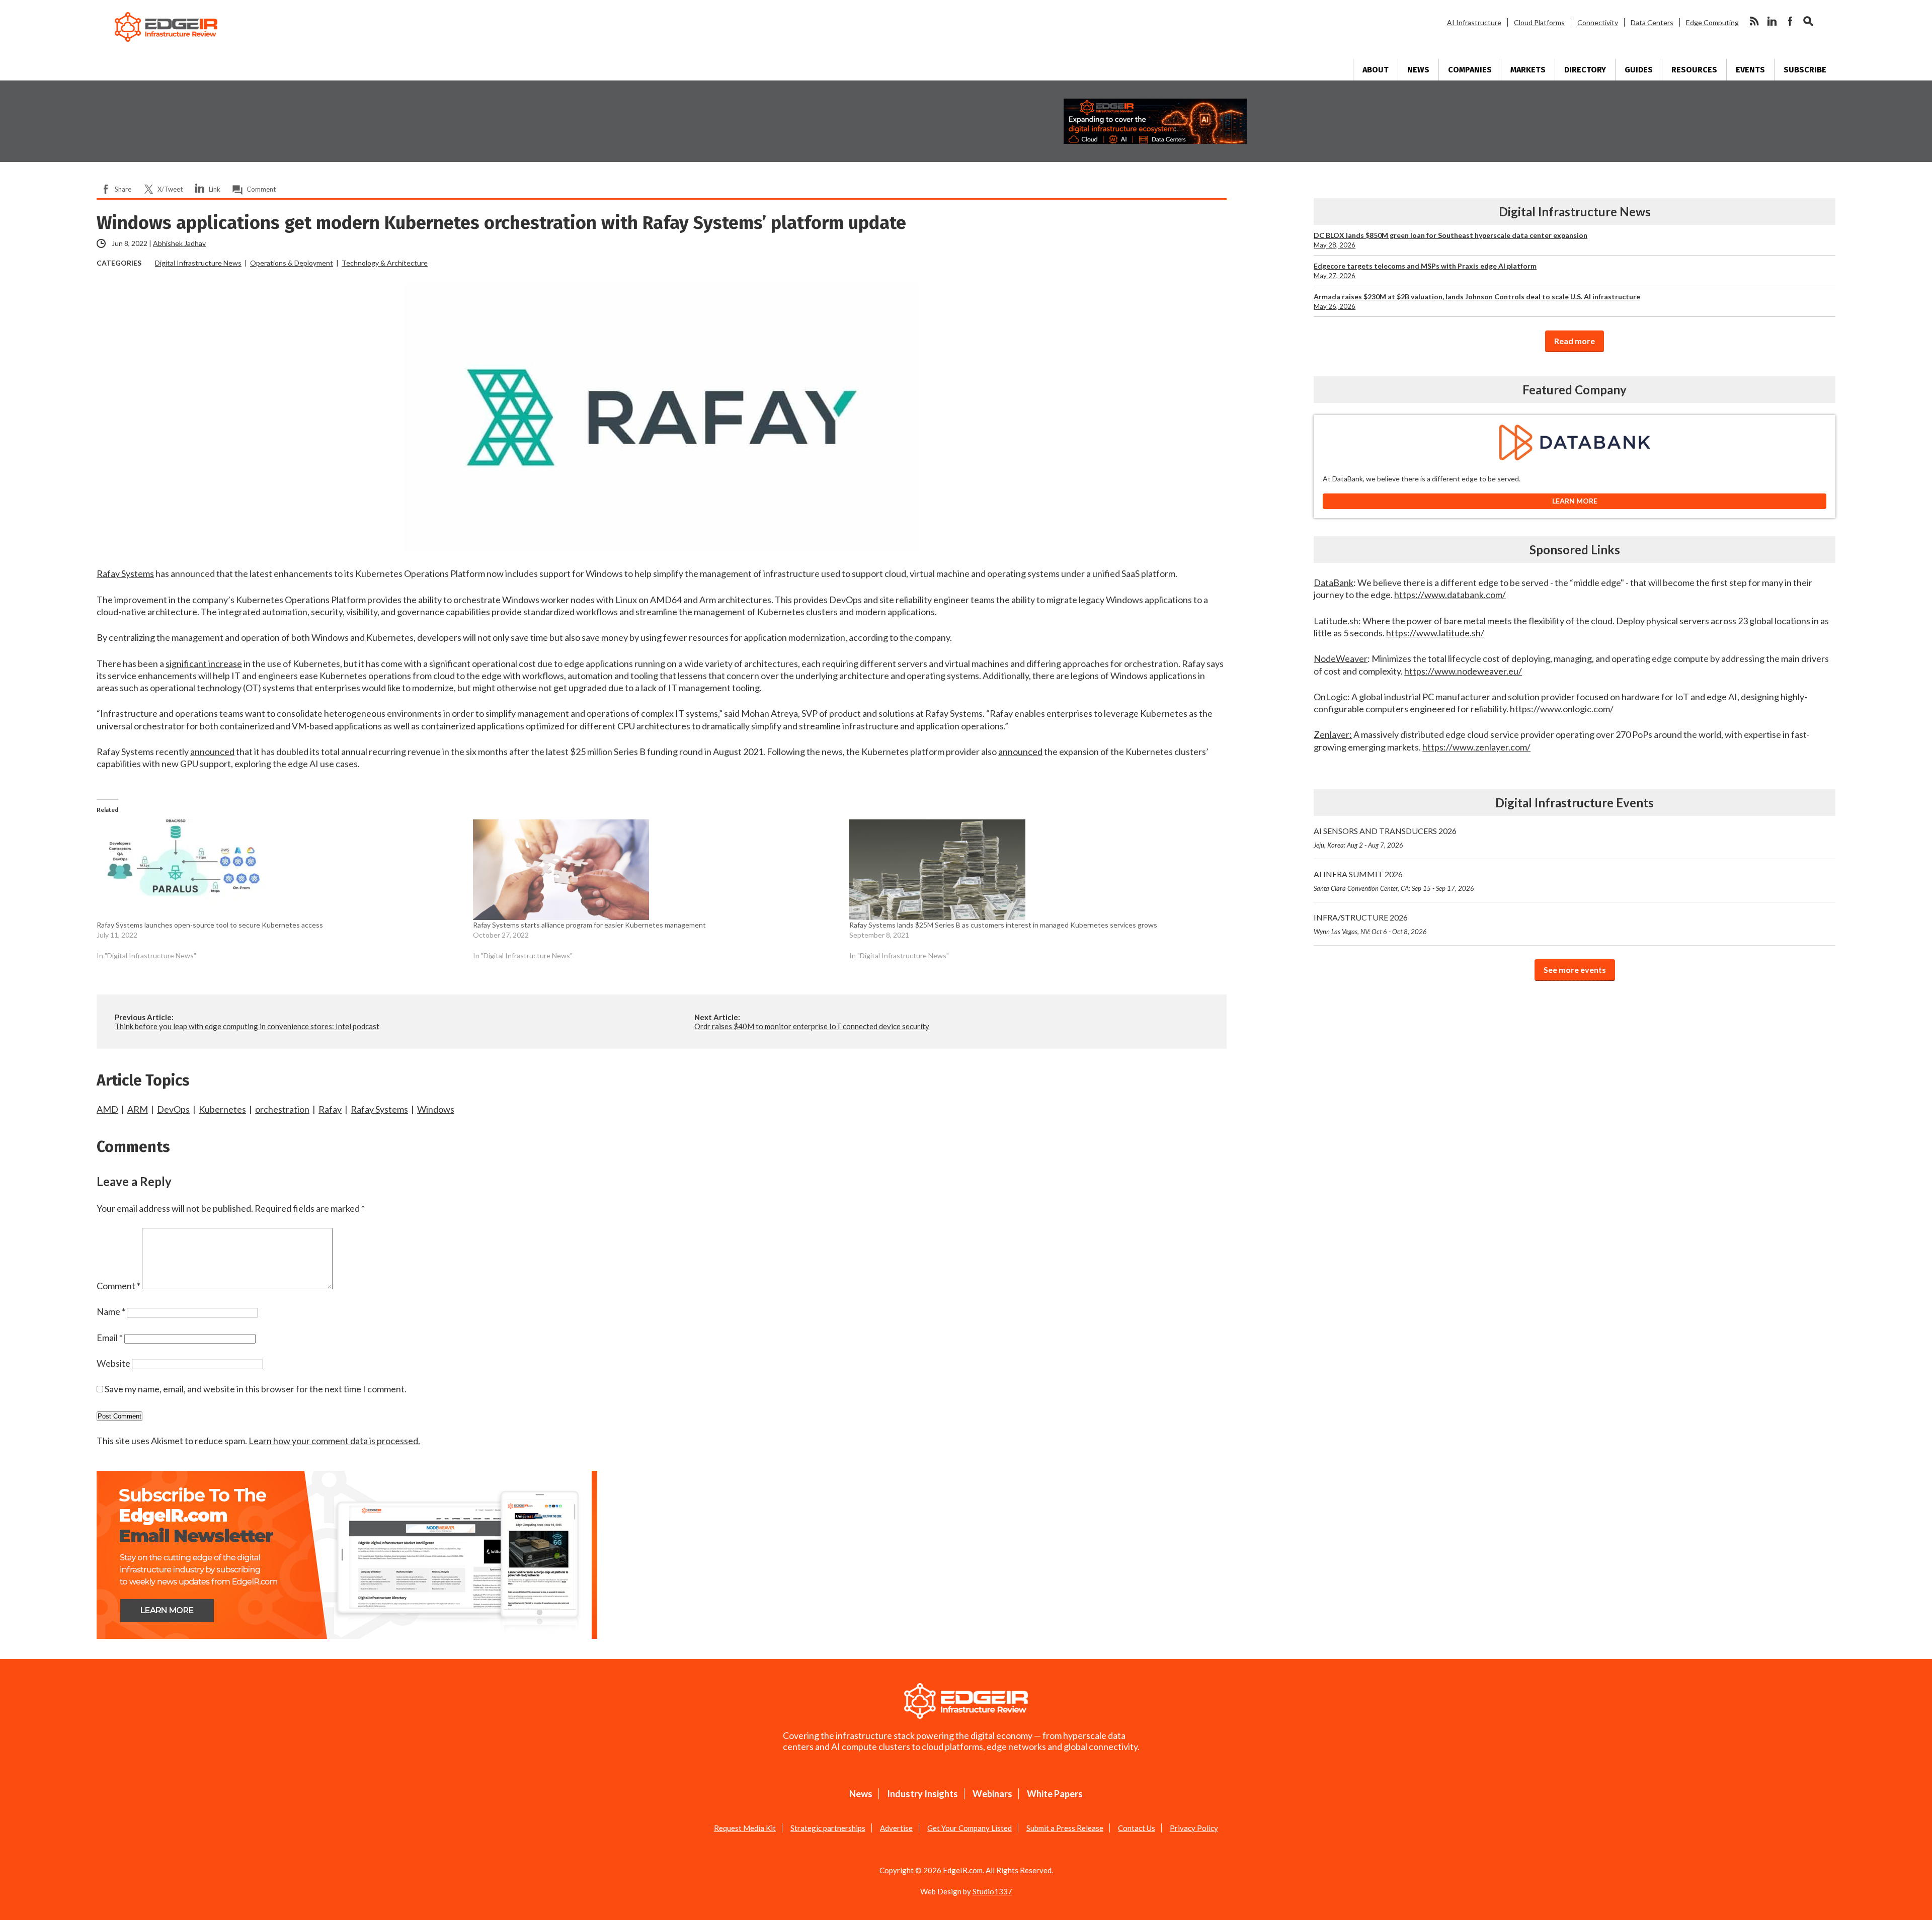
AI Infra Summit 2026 (1394, 881)
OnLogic (1331, 697)
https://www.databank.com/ (1450, 595)
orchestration (282, 1109)
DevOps (173, 1109)
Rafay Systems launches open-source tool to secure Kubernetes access (210, 925)
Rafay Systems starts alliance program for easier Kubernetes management (589, 925)
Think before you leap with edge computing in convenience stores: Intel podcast (247, 1026)
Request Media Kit (745, 1828)
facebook (1790, 21)
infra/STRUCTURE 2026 (1370, 924)
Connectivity (1598, 22)
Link (215, 189)
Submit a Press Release (1065, 1828)
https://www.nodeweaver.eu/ (1463, 671)
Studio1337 (992, 1891)
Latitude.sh (1336, 621)
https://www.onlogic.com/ (1562, 709)
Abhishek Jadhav (179, 243)
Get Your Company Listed (970, 1828)
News (1418, 70)
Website (113, 1363)
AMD (107, 1109)
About (1376, 70)
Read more (1575, 341)
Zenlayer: (1333, 734)
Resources (1694, 70)
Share (123, 189)
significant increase (204, 663)
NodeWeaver (1341, 658)
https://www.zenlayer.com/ (1476, 747)
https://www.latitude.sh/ (1435, 633)
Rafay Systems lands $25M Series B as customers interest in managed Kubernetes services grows (1003, 925)
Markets (1528, 70)
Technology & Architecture (385, 263)
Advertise (896, 1828)
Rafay (330, 1109)
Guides (1639, 70)
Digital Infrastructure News (198, 263)
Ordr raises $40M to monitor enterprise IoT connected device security (812, 1026)
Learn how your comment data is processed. (334, 1441)
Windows (436, 1109)
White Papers (1055, 1794)
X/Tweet (170, 189)
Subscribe (1805, 70)
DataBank (1334, 582)
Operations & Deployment (292, 263)
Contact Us (1137, 1828)
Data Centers (1652, 22)
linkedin (1772, 21)
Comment (261, 189)
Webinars (992, 1794)
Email (110, 1338)
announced (212, 752)
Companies (1470, 70)
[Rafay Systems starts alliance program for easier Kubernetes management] (656, 870)
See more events (1575, 970)
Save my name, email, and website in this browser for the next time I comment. (256, 1389)
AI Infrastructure (1474, 22)
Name (111, 1311)
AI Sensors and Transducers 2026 (1385, 838)
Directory (1585, 70)
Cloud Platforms (1539, 22)
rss (1754, 21)
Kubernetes (222, 1109)
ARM (138, 1109)
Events (1750, 70)
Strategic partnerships (828, 1828)
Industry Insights (922, 1794)
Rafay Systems (125, 573)
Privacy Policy (1194, 1828)
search (1808, 21)
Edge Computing (1712, 22)
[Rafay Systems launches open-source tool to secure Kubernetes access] (280, 870)
